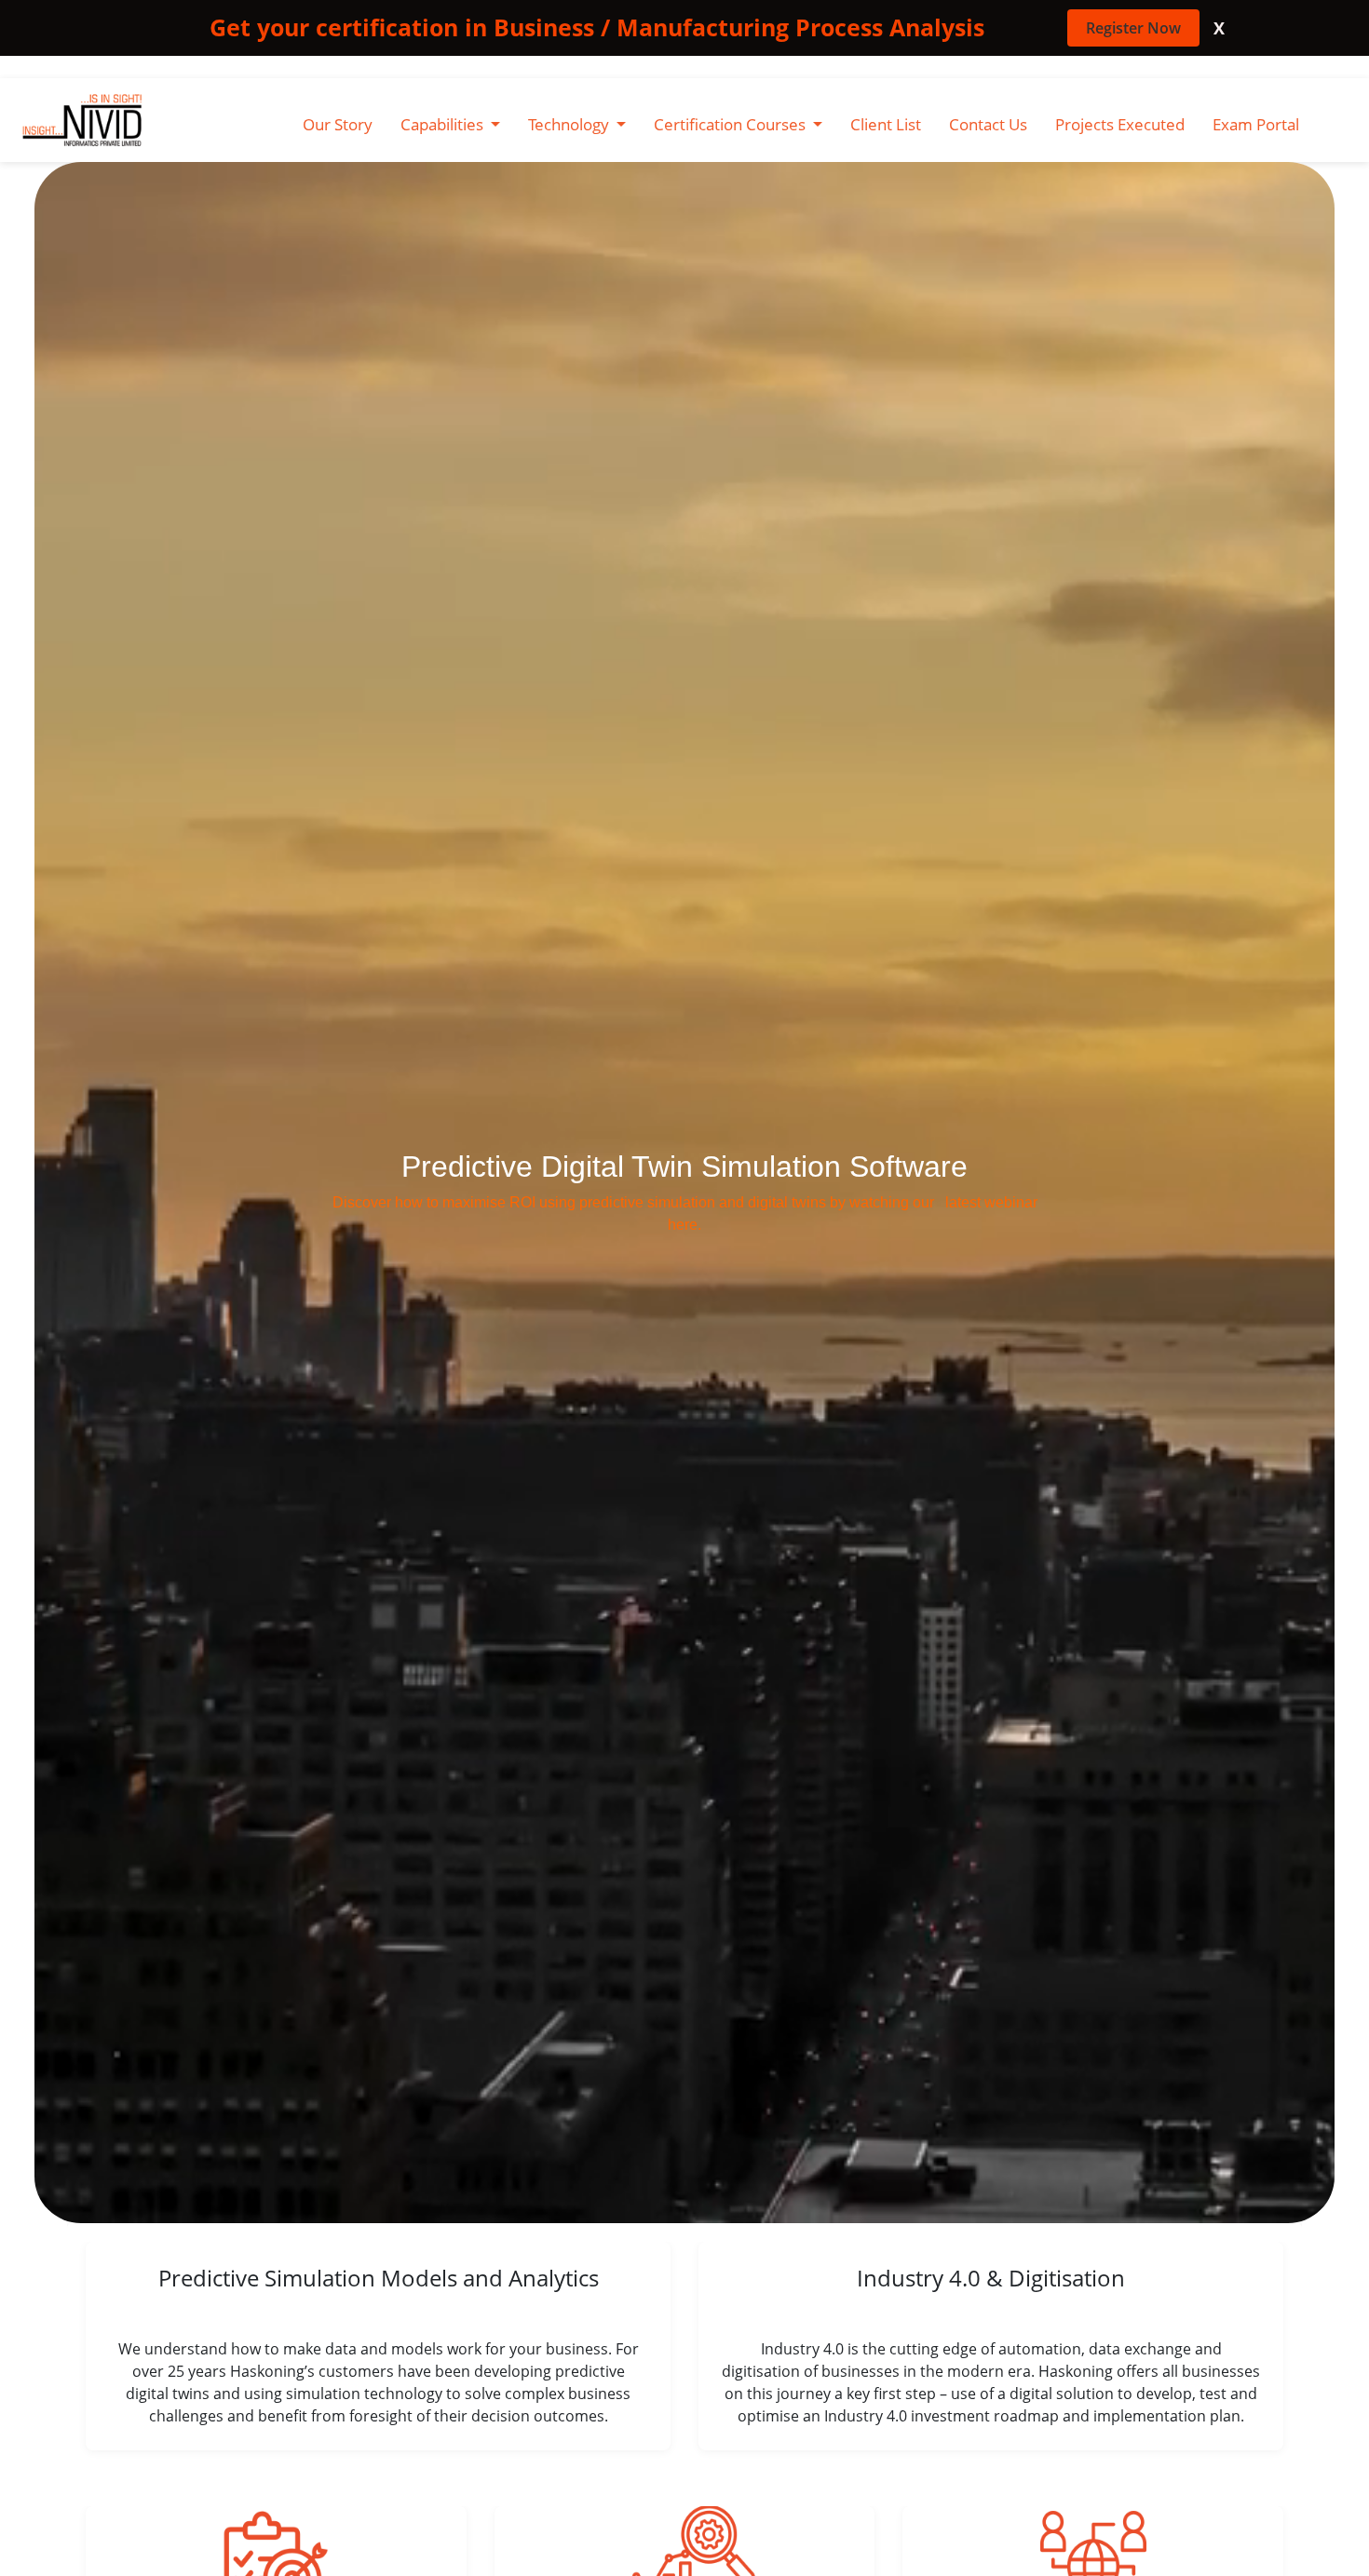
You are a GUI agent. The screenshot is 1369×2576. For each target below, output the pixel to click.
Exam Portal (1256, 124)
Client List (886, 124)
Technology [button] (570, 124)
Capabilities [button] (444, 124)
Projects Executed (1120, 124)
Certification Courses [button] (732, 124)
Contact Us (988, 124)
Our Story (338, 124)
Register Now (1133, 28)
